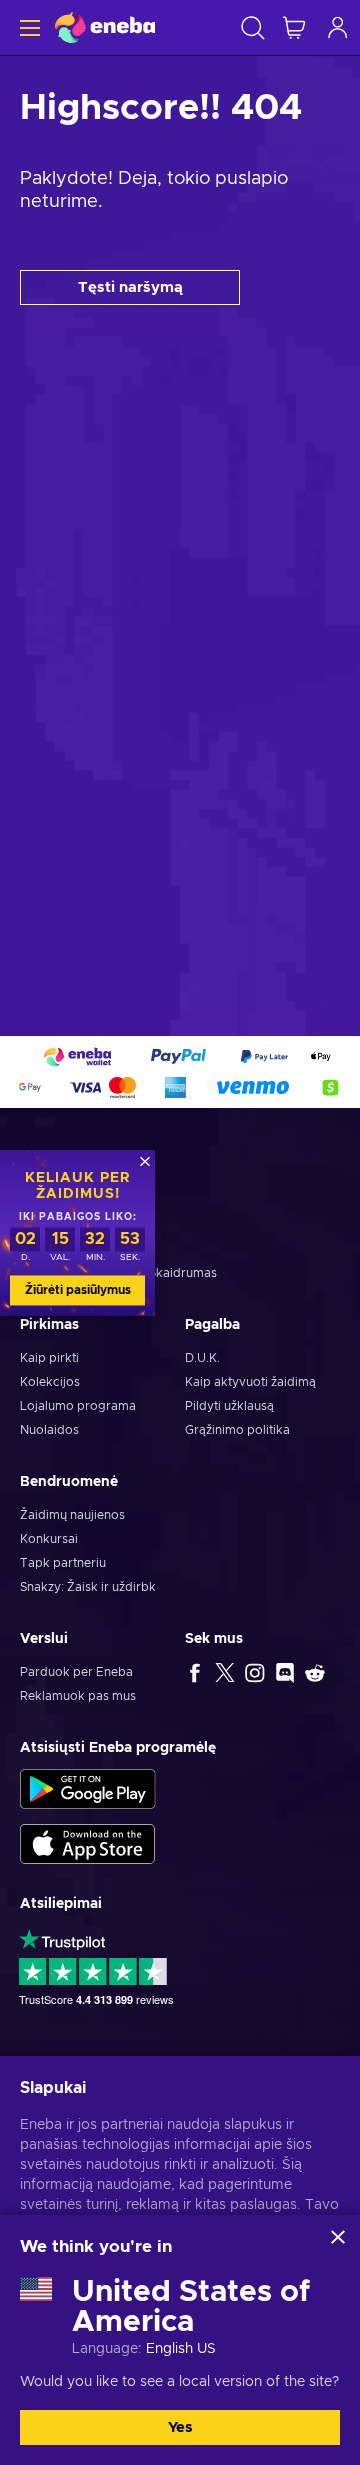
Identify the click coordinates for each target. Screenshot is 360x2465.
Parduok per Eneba (76, 1672)
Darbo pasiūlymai (71, 1249)
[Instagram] (255, 1672)
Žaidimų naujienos (72, 1515)
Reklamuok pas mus (78, 1696)
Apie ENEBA (56, 1201)
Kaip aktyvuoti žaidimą (250, 1382)
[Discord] (285, 1672)
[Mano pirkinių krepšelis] (294, 27)
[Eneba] (105, 27)
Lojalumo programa (78, 1406)
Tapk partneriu (63, 1563)
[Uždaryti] (338, 2237)
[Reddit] (315, 1672)
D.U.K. (202, 1358)
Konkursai (49, 1539)
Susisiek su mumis (71, 1225)
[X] (225, 1672)
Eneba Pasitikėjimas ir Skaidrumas (118, 1273)
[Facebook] (195, 1672)
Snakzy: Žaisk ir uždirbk (88, 1587)
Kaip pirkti (49, 1358)
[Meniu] (27, 27)
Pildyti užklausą (229, 1406)
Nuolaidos (49, 1430)
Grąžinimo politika (237, 1430)
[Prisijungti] (338, 27)
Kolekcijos (50, 1382)
